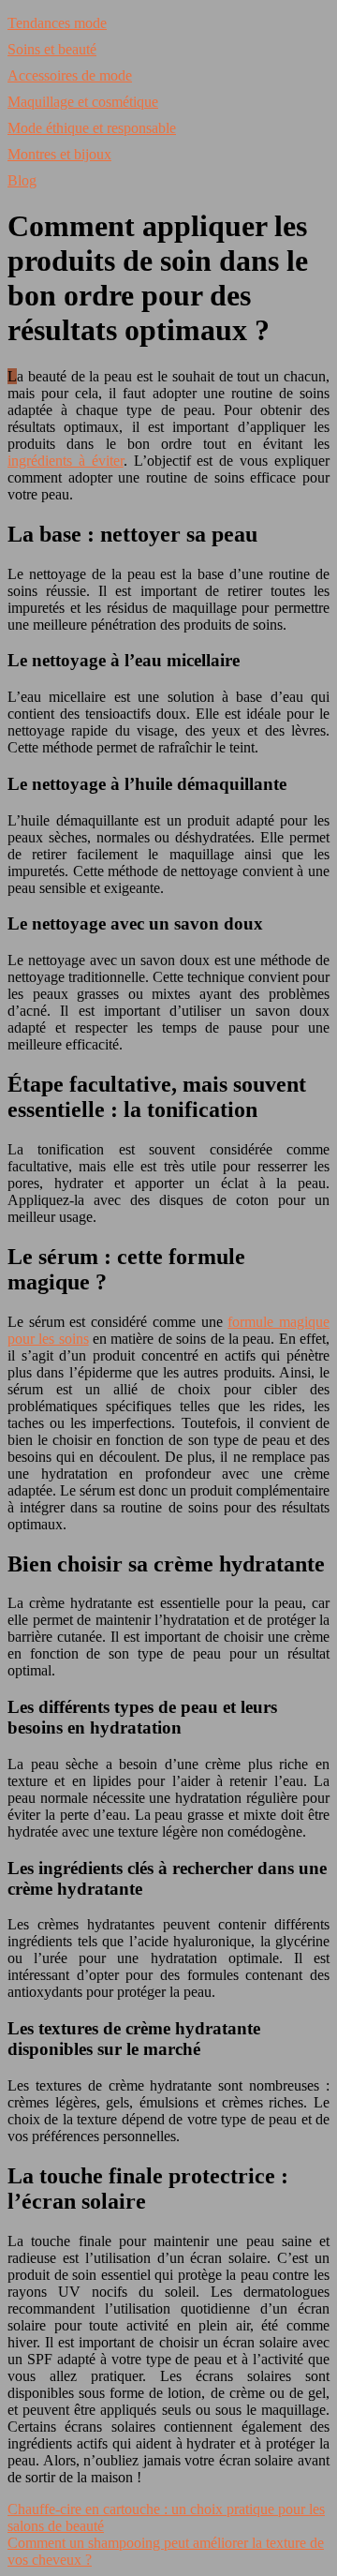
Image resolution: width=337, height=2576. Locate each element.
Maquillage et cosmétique (83, 102)
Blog (22, 180)
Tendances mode (57, 23)
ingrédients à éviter (66, 461)
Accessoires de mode (70, 75)
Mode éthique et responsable (92, 128)
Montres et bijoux (59, 154)
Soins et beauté (52, 49)
